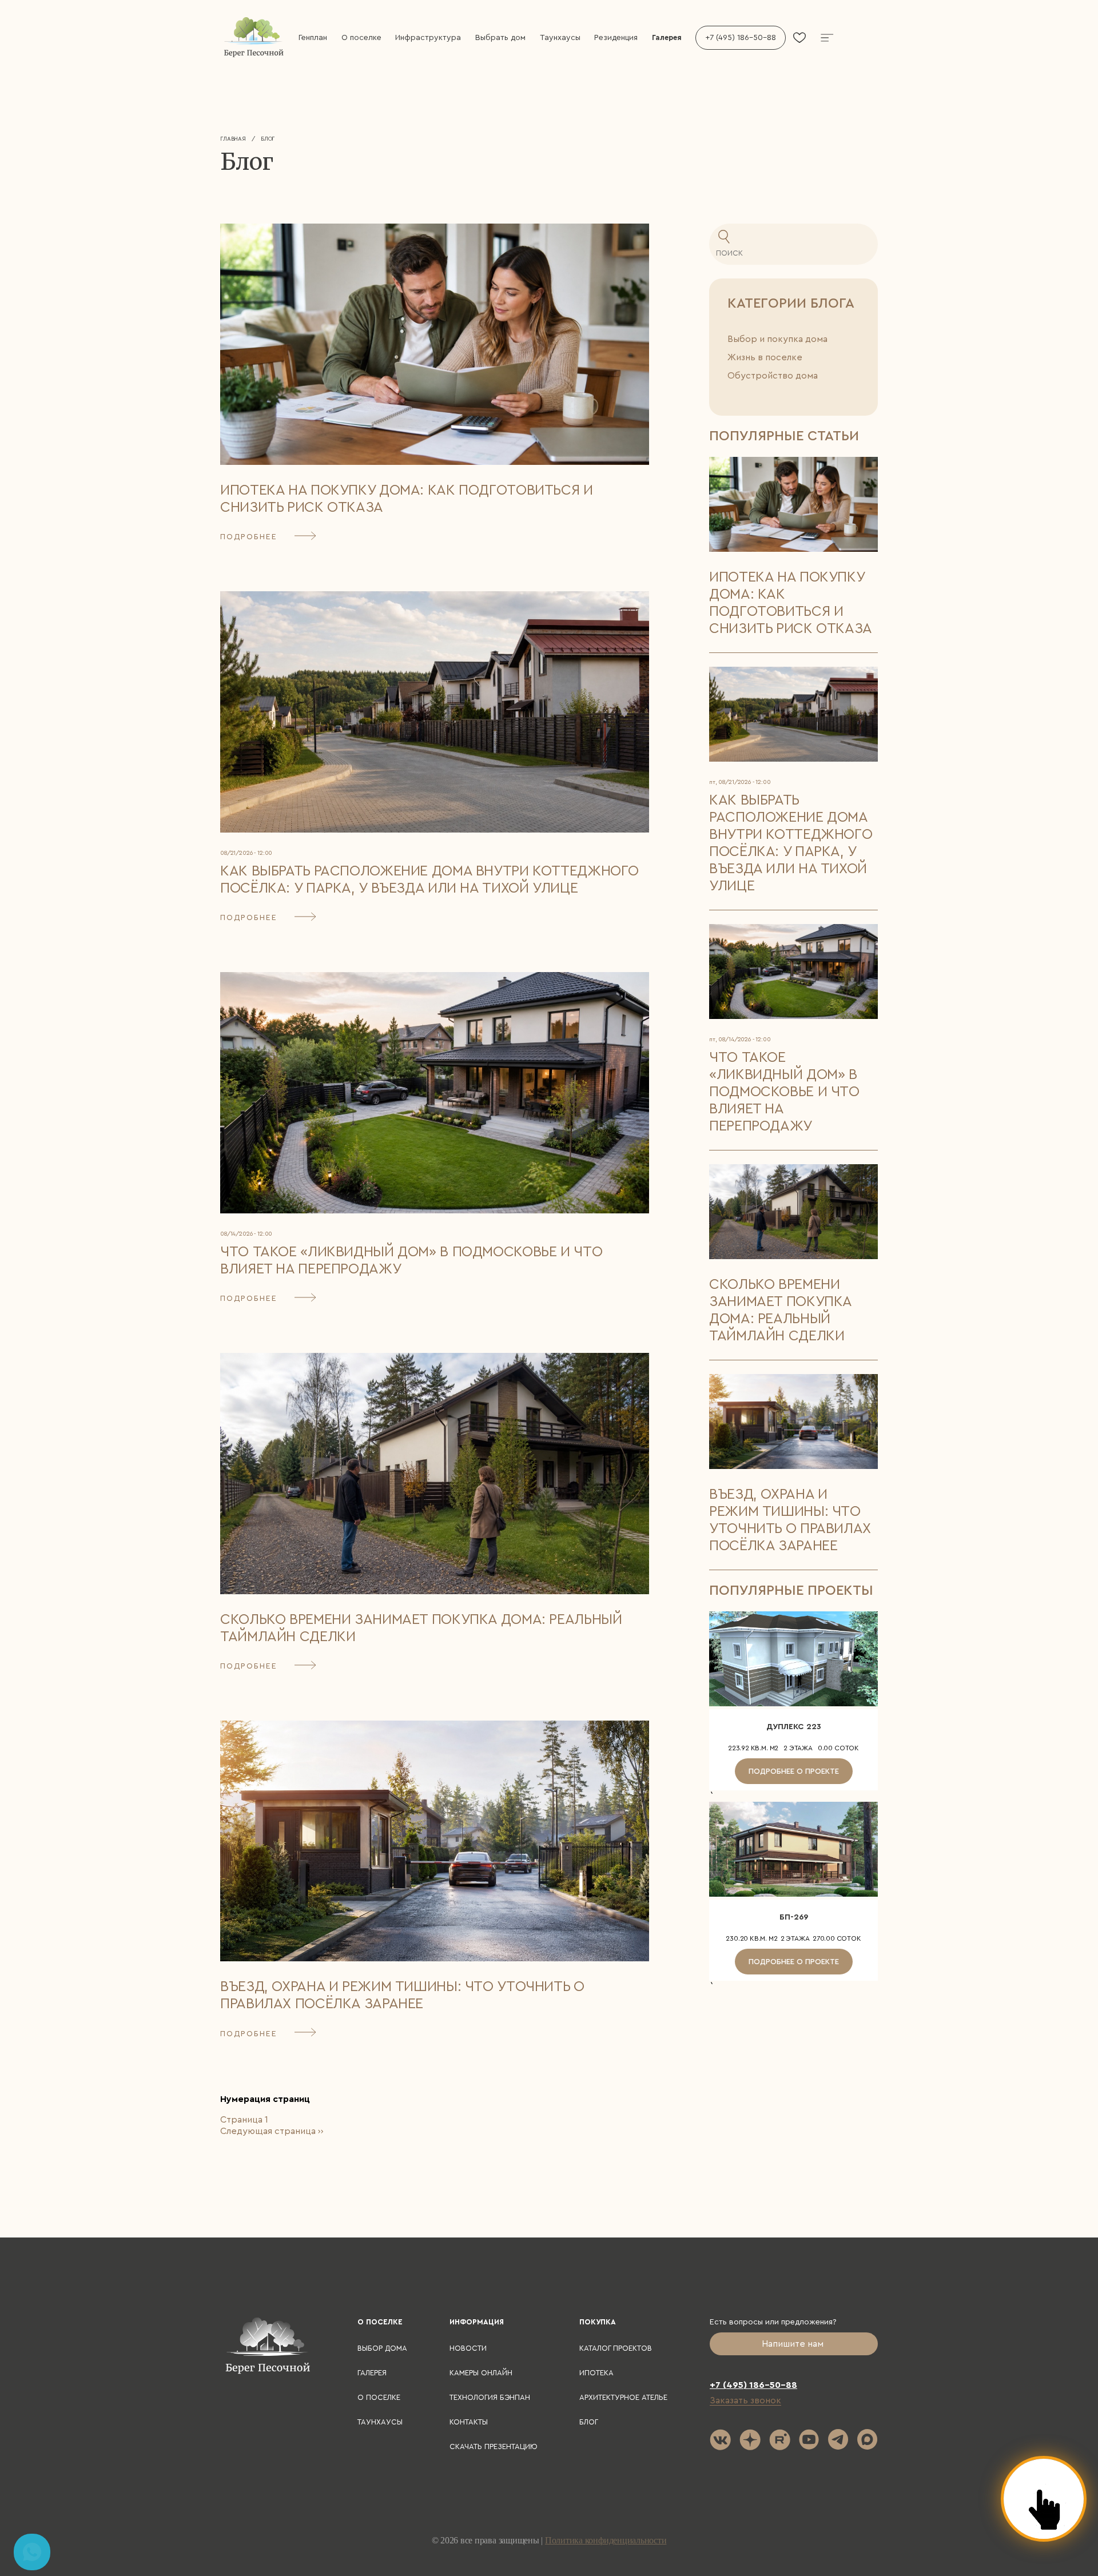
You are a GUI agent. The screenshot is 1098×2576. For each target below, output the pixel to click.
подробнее (249, 537)
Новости (468, 2348)
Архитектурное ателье (623, 2397)
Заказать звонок (745, 2400)
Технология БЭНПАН (490, 2397)
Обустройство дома (773, 376)
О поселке (361, 38)
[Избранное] (799, 38)
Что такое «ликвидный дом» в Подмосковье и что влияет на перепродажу (784, 1092)
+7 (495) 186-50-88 (741, 38)
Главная (233, 139)
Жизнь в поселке (765, 357)
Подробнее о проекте (794, 1771)
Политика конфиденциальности (606, 2540)
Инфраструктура (428, 38)
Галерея (667, 37)
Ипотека (596, 2373)
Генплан (313, 38)
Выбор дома (382, 2348)
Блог (589, 2422)
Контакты (469, 2422)
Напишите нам (794, 2344)
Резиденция (616, 38)
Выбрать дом (500, 38)
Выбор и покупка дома (777, 339)
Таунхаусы (560, 38)
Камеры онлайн (481, 2373)
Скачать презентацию (494, 2446)
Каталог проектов (616, 2348)
